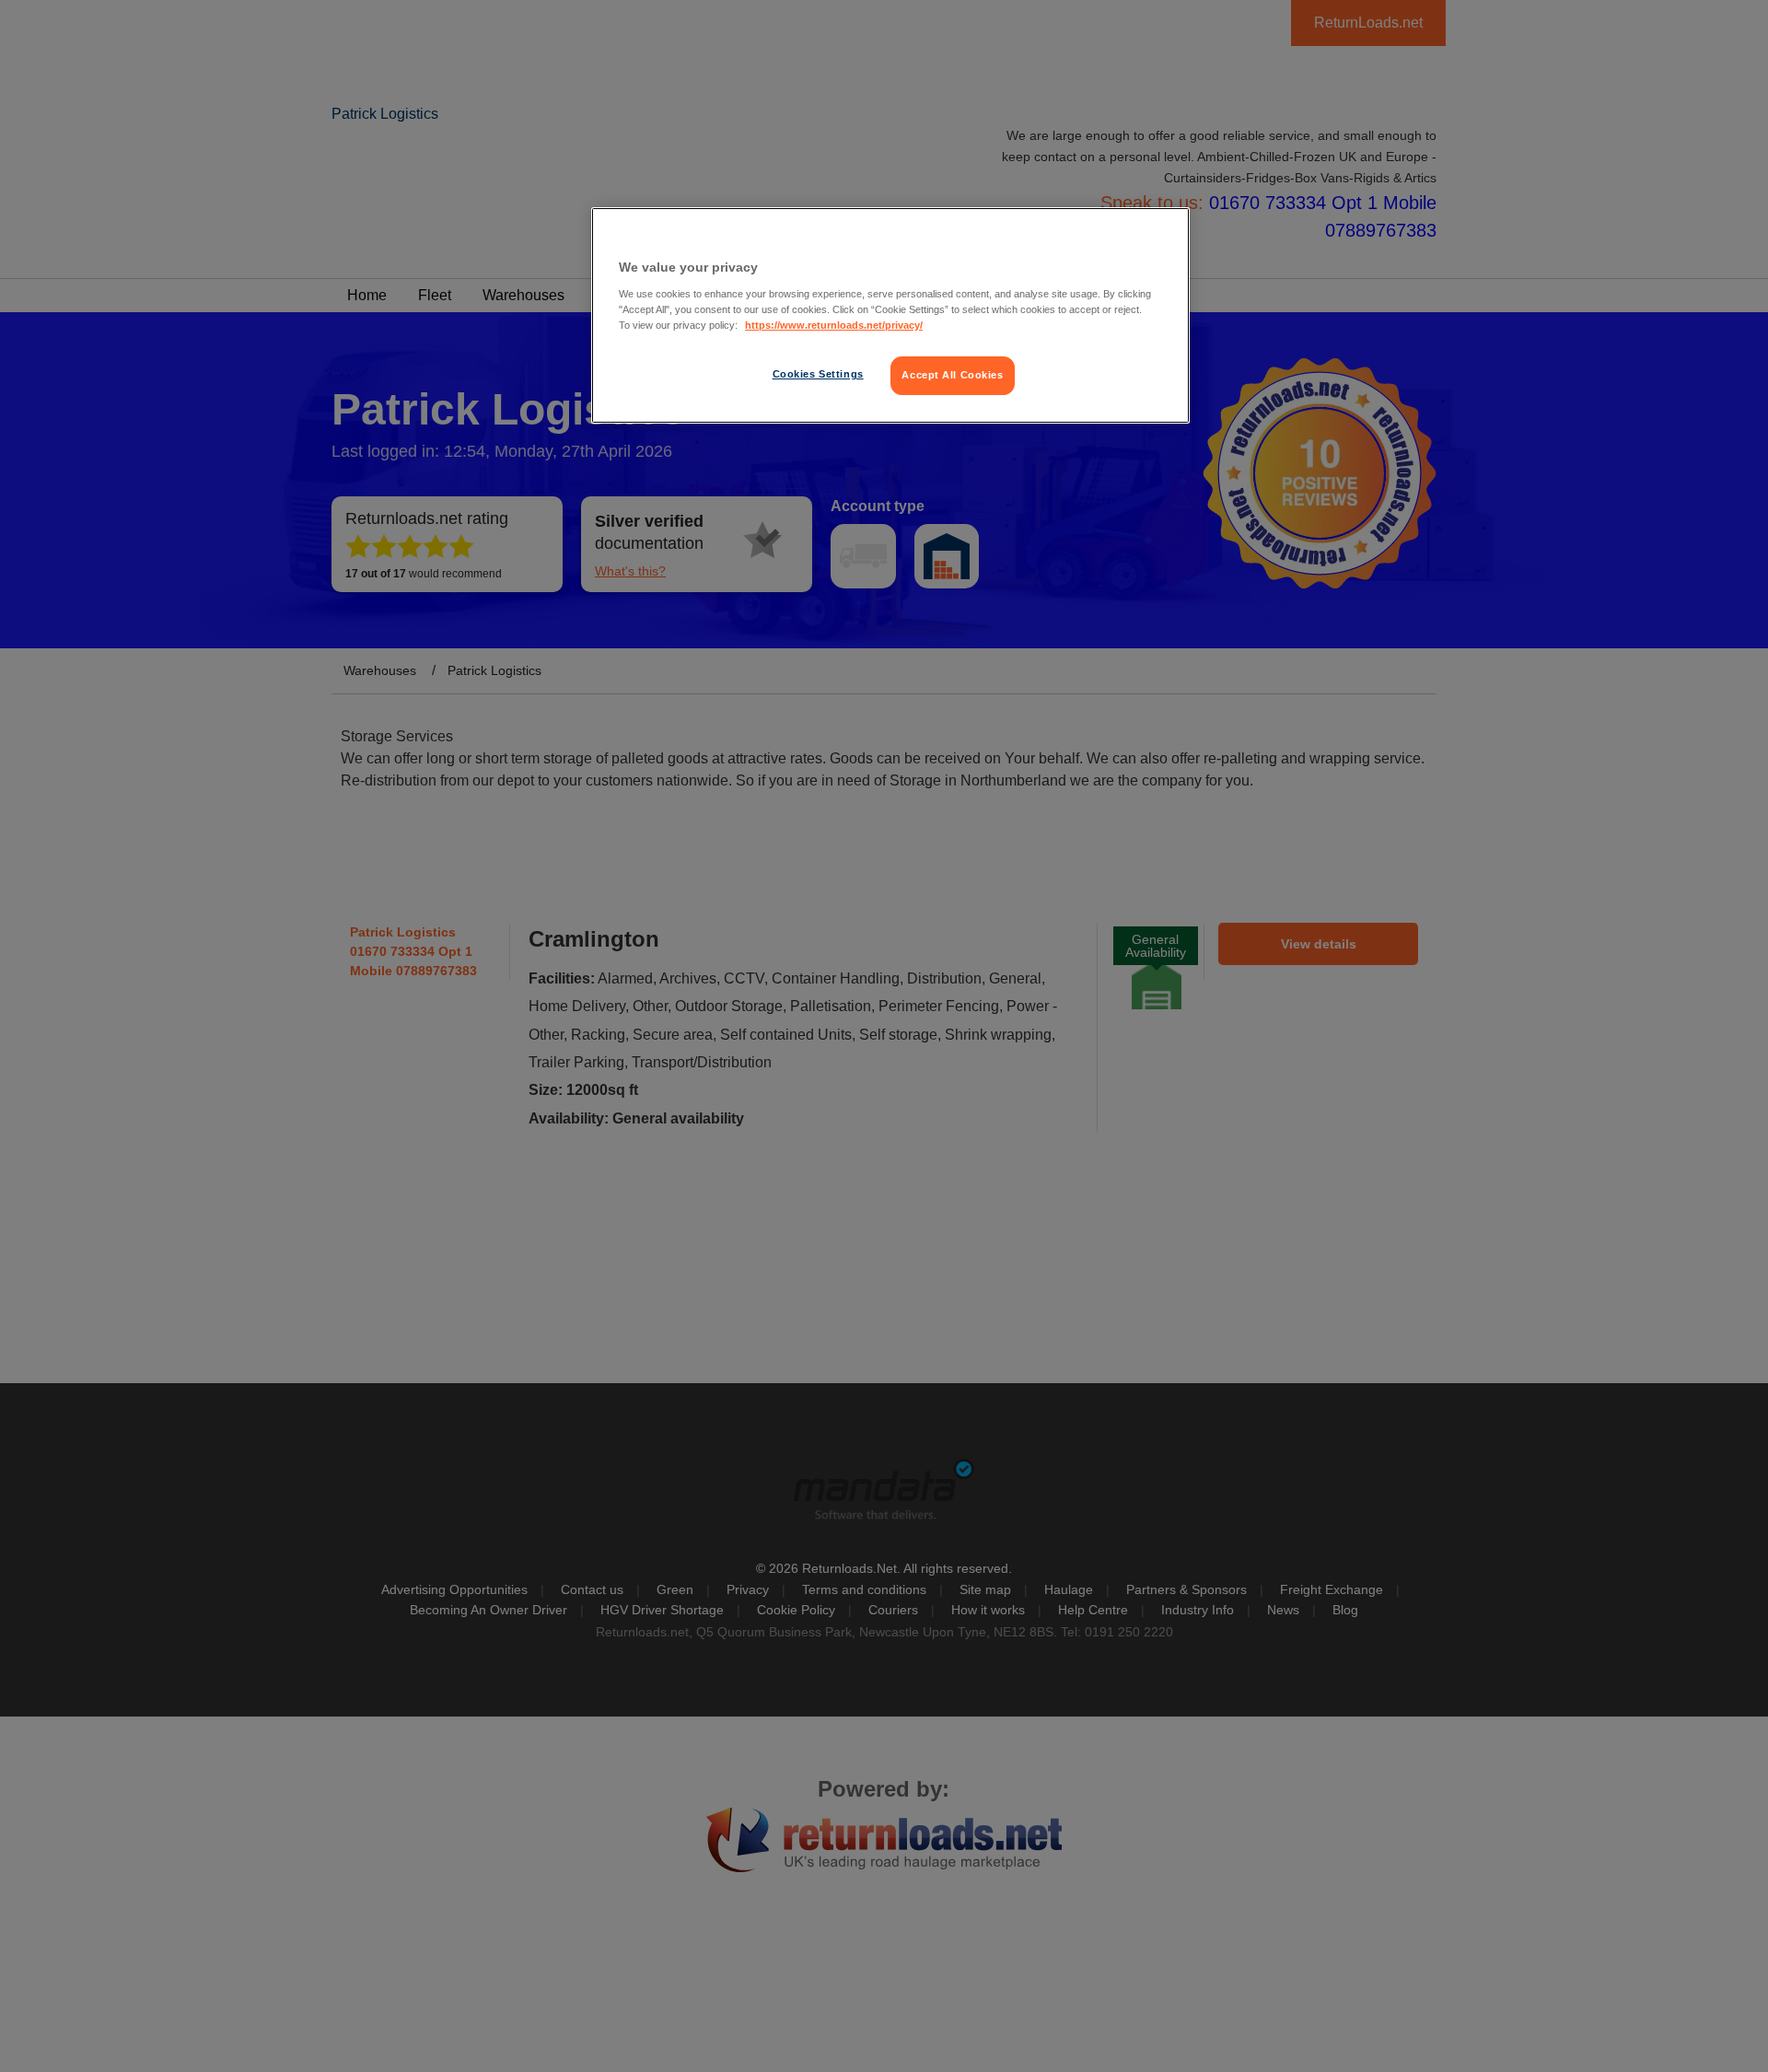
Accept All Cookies (952, 375)
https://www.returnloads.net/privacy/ (834, 325)
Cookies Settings (818, 374)
